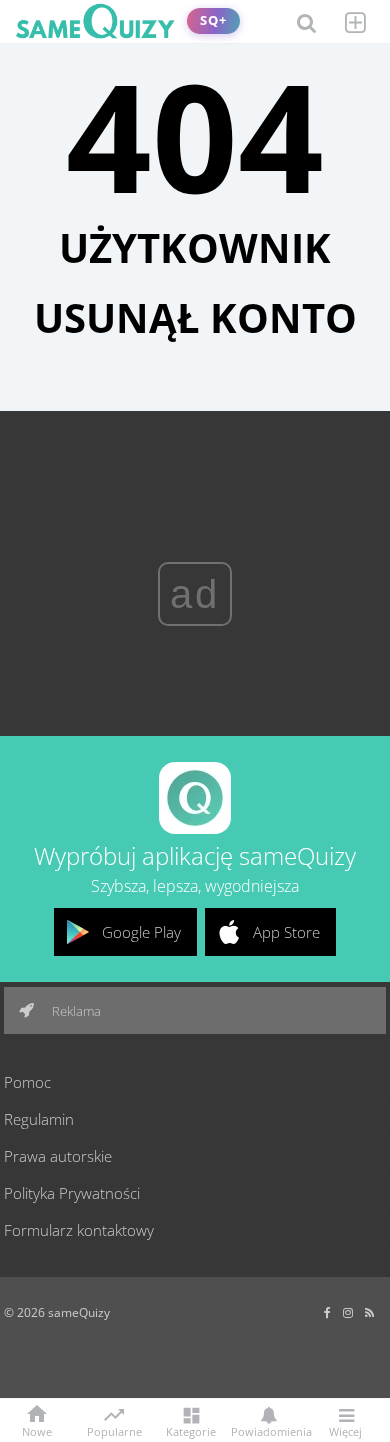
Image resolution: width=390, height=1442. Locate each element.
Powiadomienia (268, 1430)
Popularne (114, 1430)
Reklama (75, 1011)
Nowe (37, 1430)
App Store (286, 932)
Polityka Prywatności (72, 1193)
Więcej (345, 1430)
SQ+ (213, 20)
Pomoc (27, 1082)
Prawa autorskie (58, 1156)
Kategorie (191, 1430)
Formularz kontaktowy (79, 1230)
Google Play (141, 932)
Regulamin (39, 1119)
